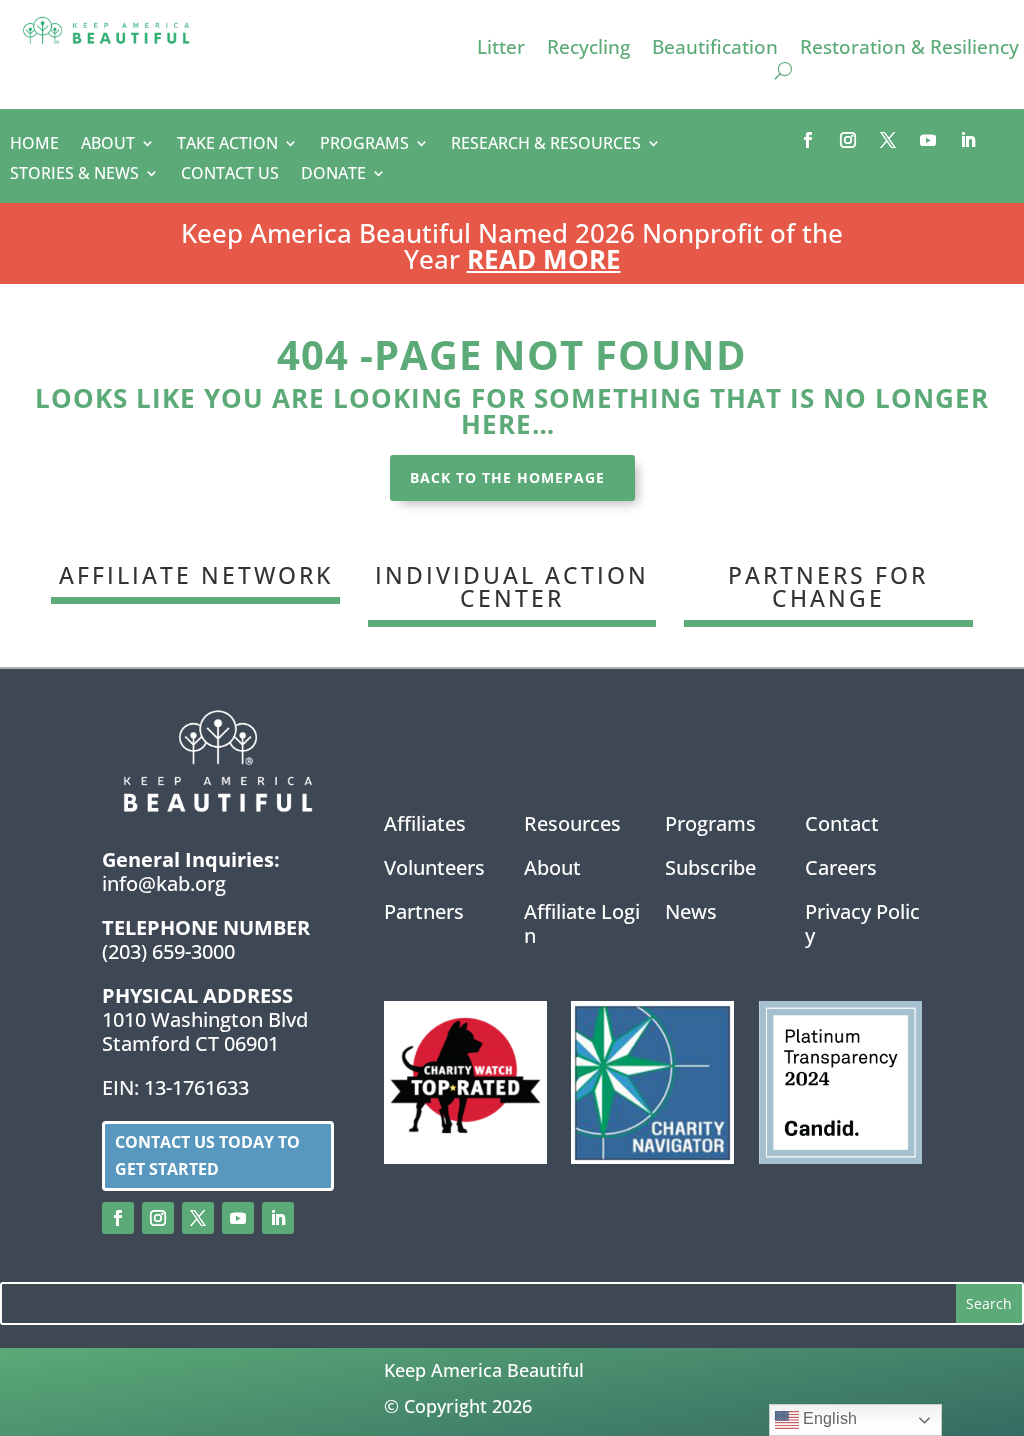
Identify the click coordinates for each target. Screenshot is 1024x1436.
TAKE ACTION (227, 145)
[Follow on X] (888, 140)
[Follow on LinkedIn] (968, 140)
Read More (544, 259)
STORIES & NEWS (74, 175)
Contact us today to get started (207, 1155)
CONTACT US (230, 175)
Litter (501, 50)
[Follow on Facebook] (808, 140)
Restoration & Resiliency (909, 50)
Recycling (588, 50)
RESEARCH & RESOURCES (546, 145)
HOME (34, 145)
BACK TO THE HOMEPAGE (507, 477)
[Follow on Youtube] (928, 140)
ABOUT (108, 145)
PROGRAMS (364, 145)
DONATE (333, 175)
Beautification (715, 50)
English (828, 1418)
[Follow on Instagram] (848, 140)
